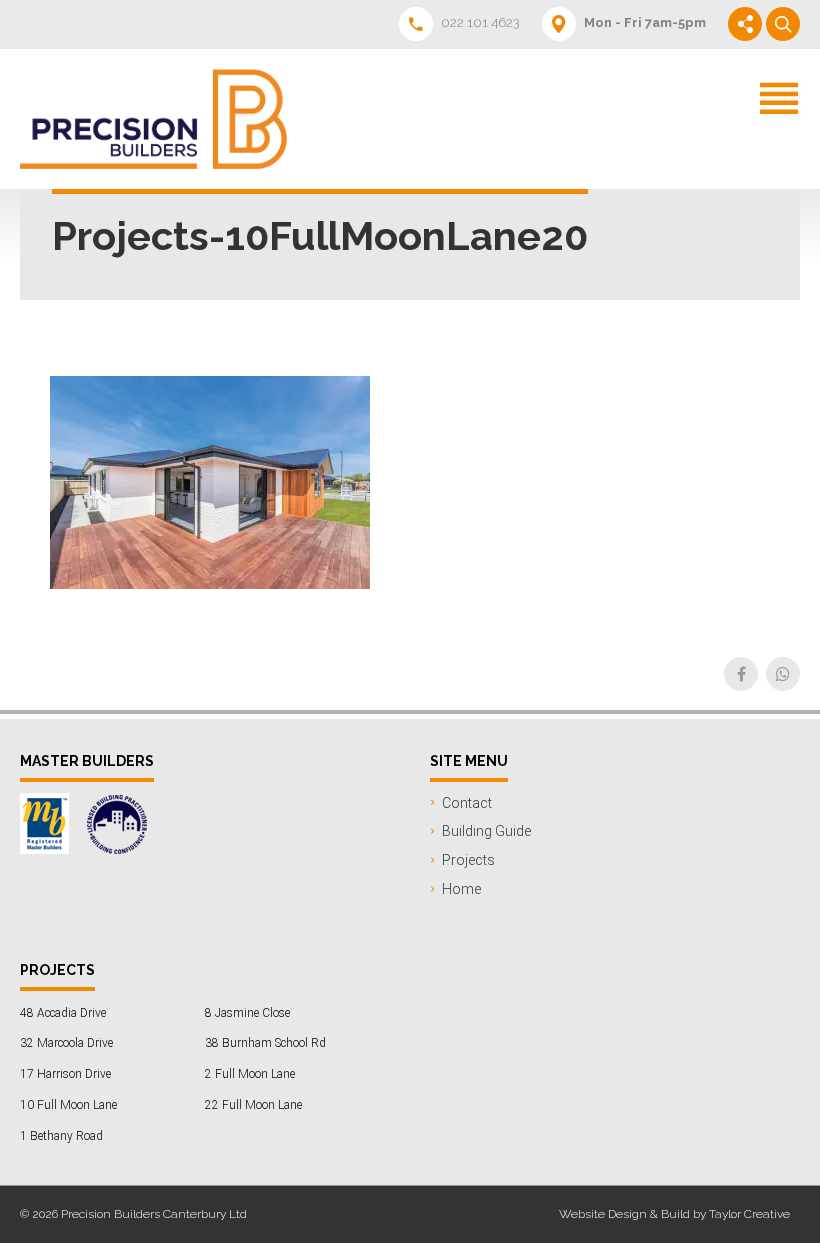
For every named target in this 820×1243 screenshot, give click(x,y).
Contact (467, 803)
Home (461, 889)
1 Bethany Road (61, 1136)
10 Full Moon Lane (68, 1105)
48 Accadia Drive (63, 1013)
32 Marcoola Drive (66, 1043)
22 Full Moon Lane (253, 1105)
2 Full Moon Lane (250, 1074)
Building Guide (486, 831)
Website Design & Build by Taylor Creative (674, 1214)
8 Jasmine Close (247, 1013)
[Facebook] (741, 674)
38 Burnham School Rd (265, 1043)
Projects (468, 860)
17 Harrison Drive (65, 1074)
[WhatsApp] (783, 674)
